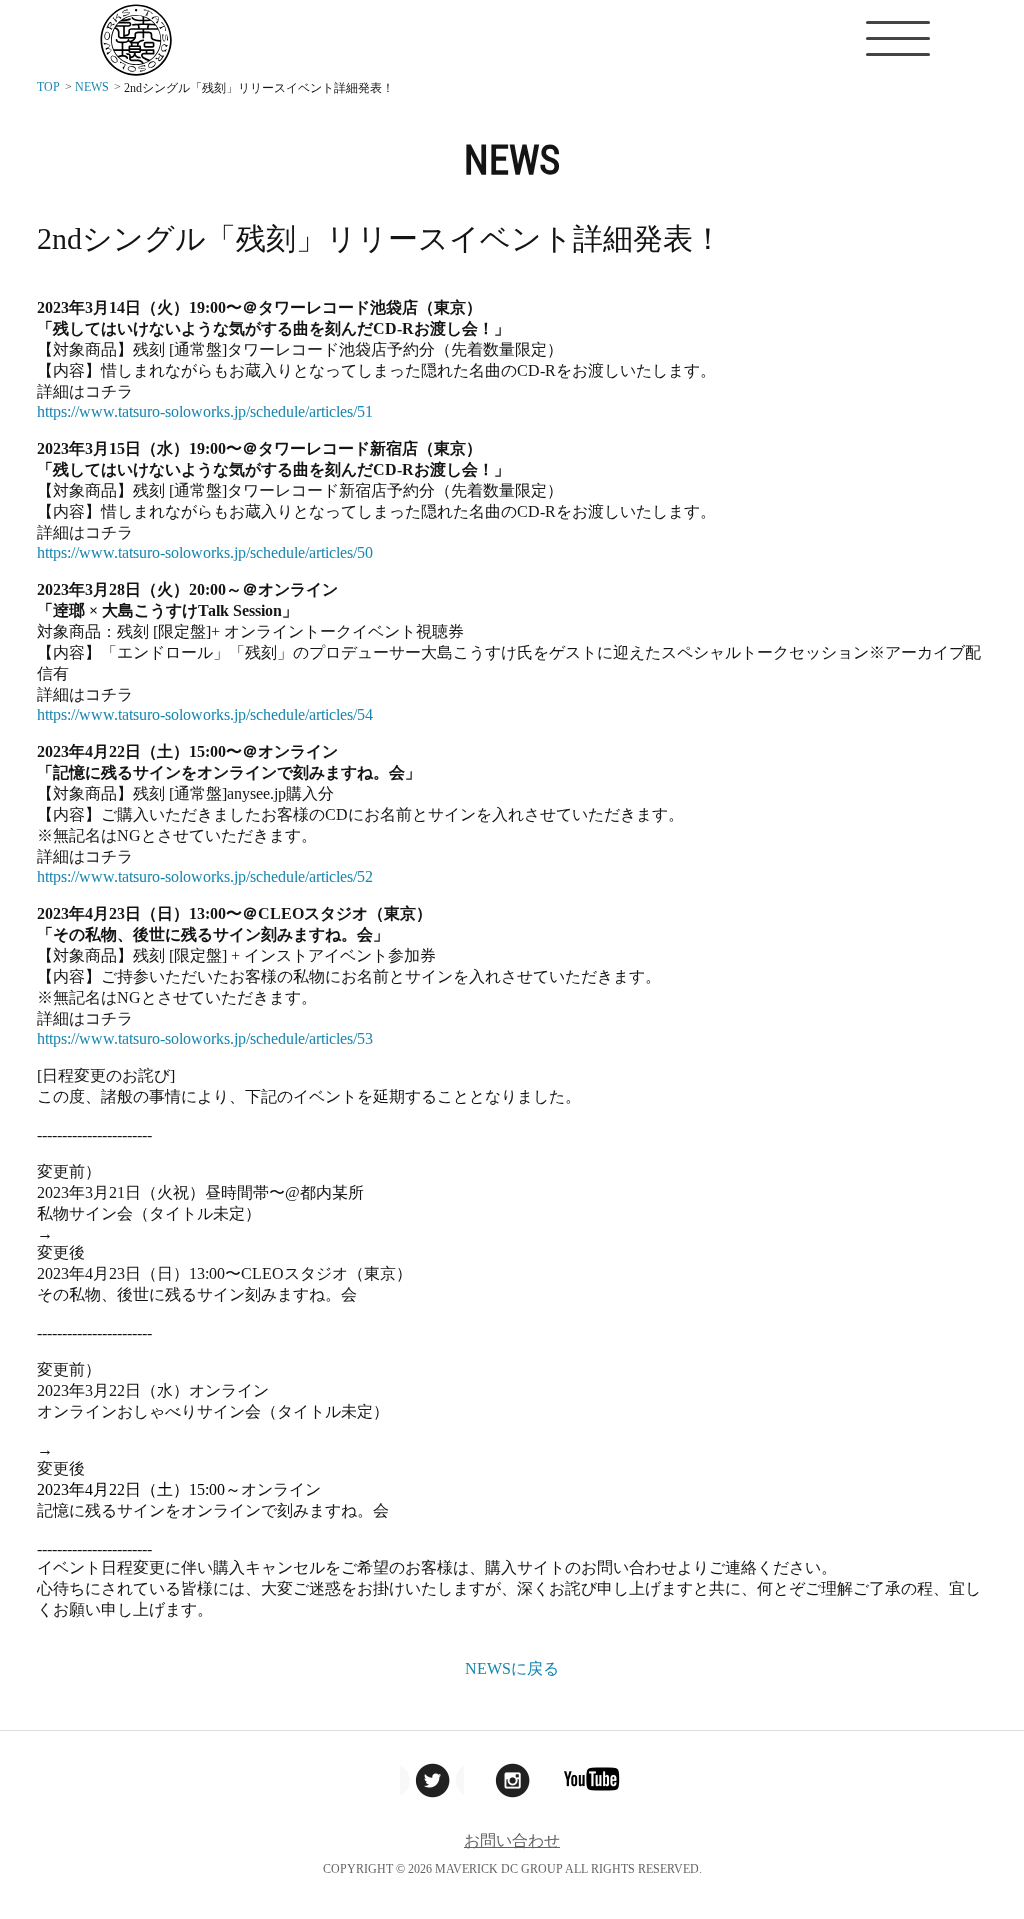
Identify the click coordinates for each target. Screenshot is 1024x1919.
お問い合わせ (512, 1840)
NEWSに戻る (512, 1668)
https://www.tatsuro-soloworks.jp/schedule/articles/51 (205, 411)
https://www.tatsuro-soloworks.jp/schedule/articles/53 (205, 1038)
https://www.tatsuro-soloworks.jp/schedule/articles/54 (205, 714)
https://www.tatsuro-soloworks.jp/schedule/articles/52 (205, 876)
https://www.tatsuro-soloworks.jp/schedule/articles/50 (205, 552)
